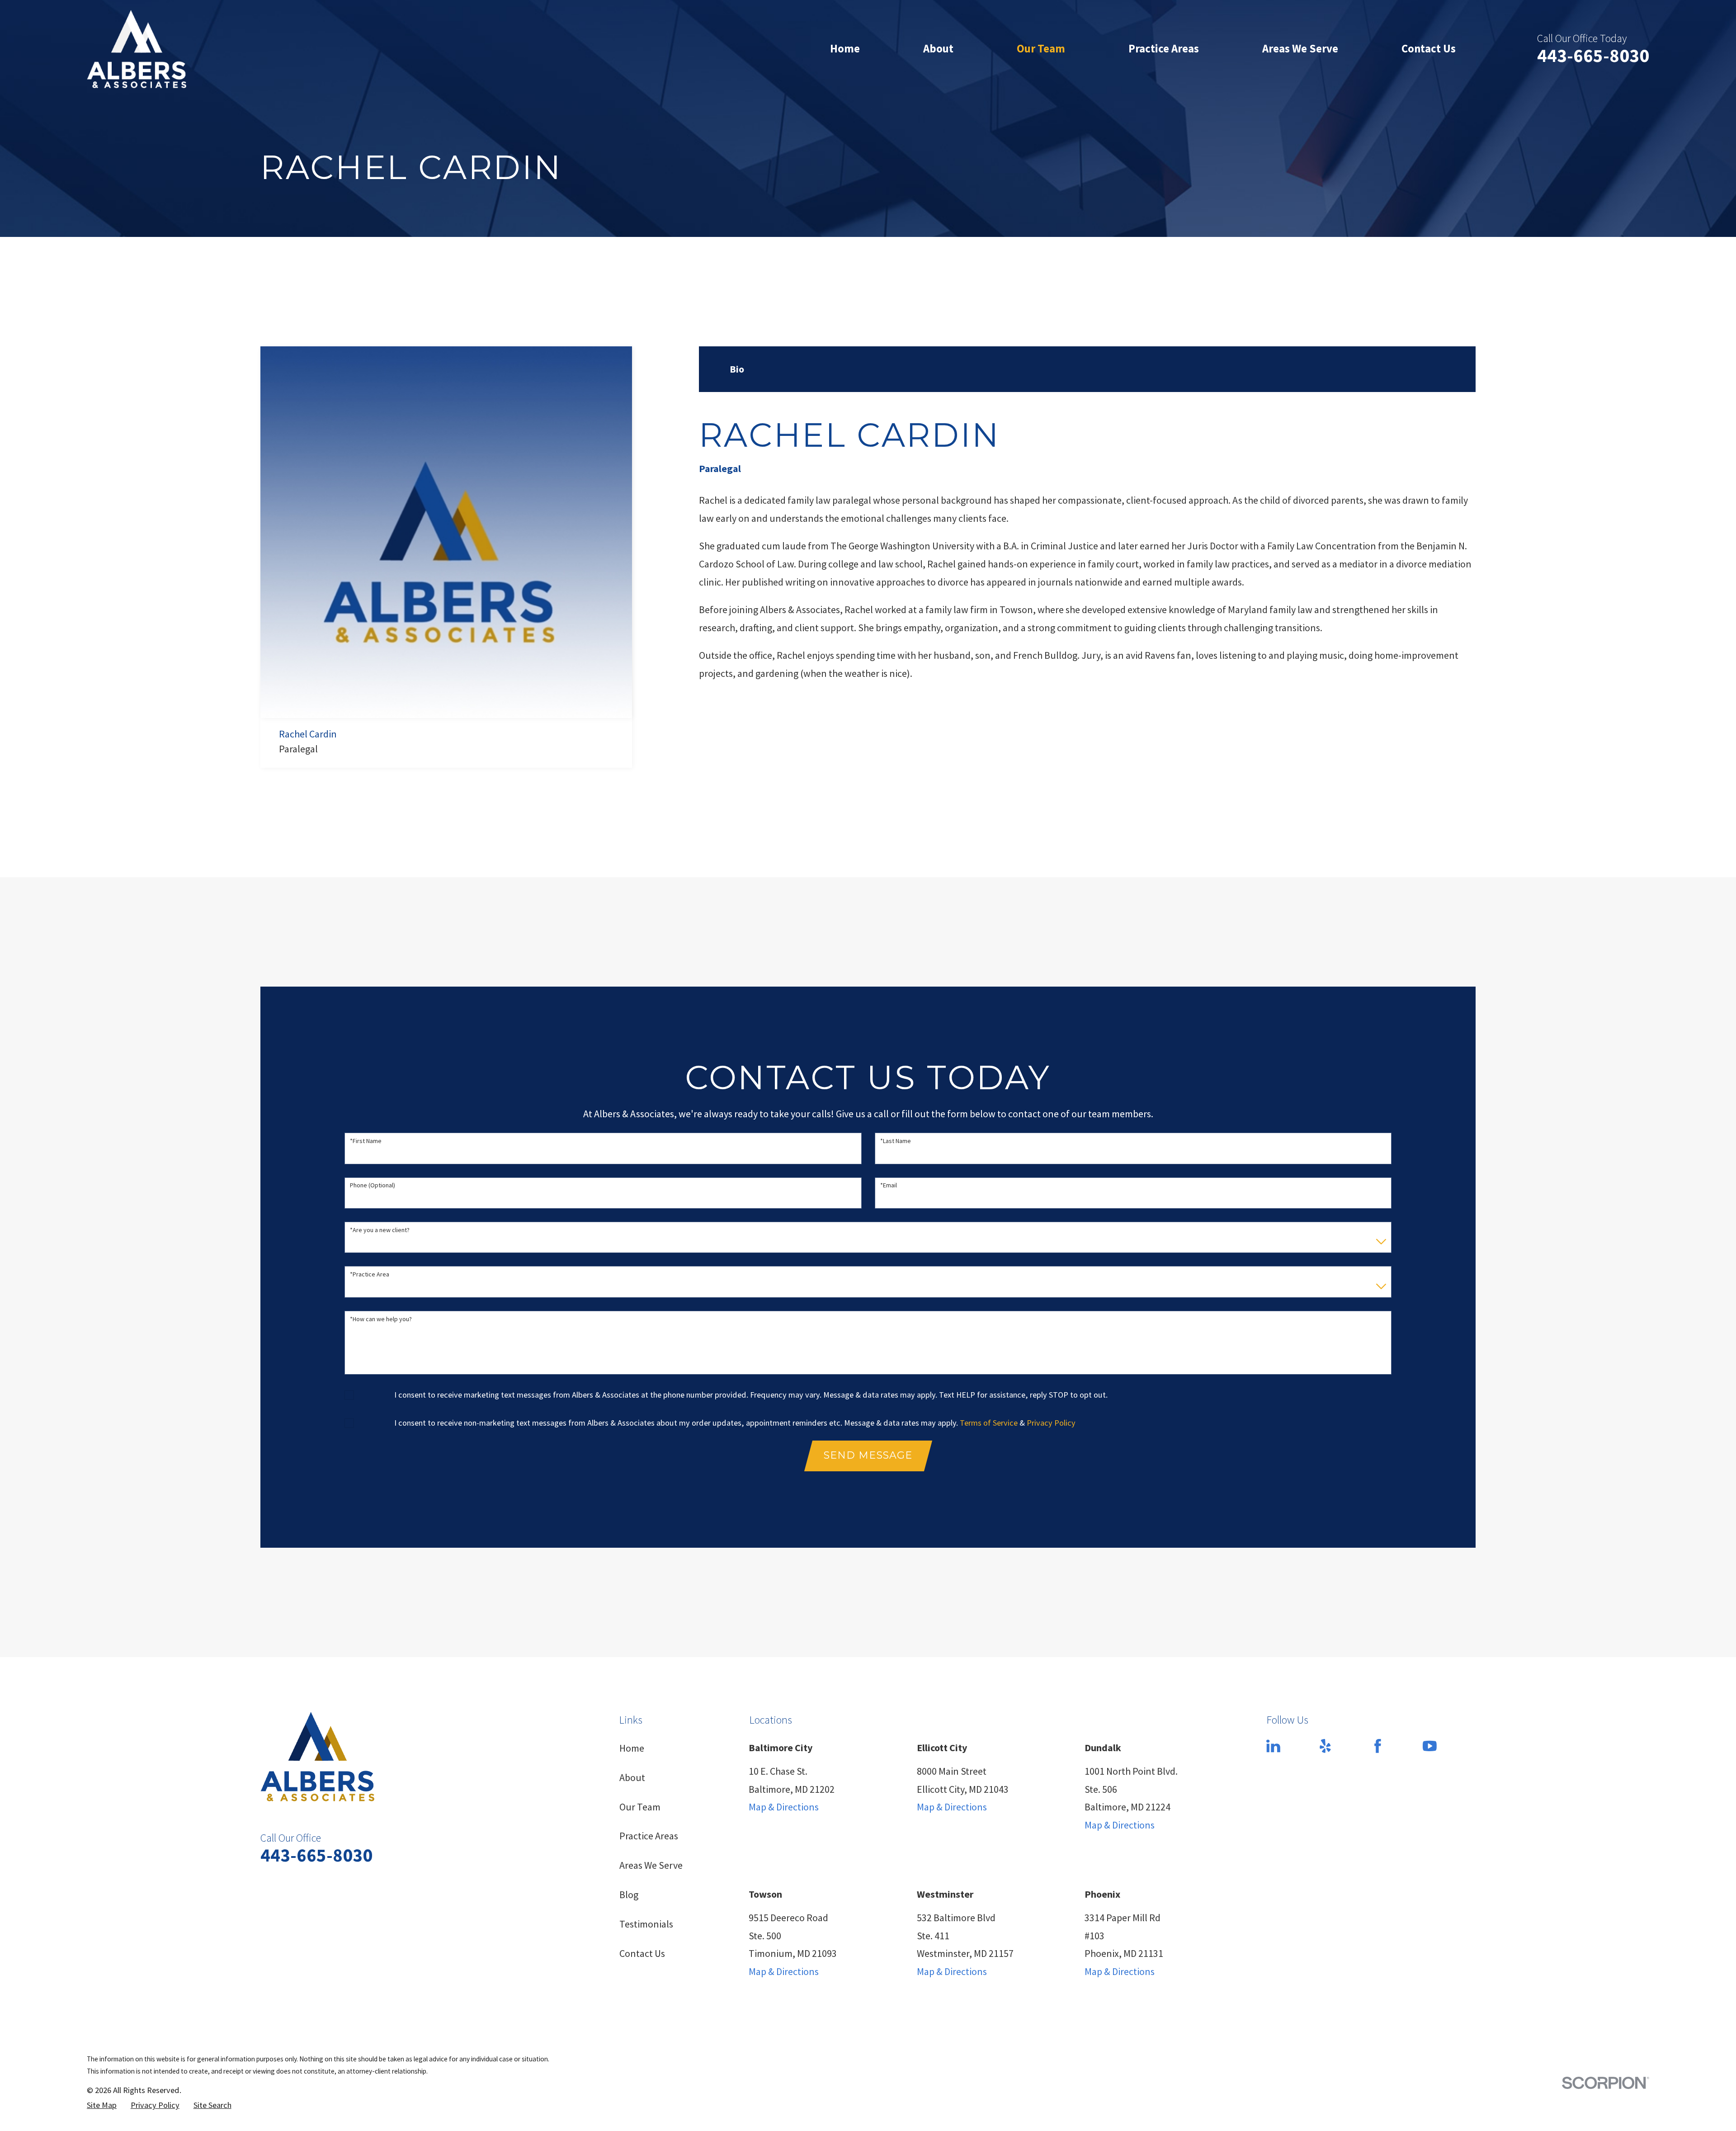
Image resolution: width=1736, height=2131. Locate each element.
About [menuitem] (938, 49)
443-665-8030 (1593, 55)
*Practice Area (370, 1274)
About (632, 1777)
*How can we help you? (381, 1319)
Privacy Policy (1051, 1423)
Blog (629, 1895)
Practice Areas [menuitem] (1164, 49)
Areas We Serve (651, 1865)
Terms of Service (989, 1423)
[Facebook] (1378, 1746)
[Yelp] (1325, 1746)
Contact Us (642, 1953)
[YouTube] (1430, 1746)
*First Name (366, 1141)
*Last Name (896, 1141)
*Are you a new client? (380, 1230)
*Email (889, 1185)
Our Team (640, 1807)
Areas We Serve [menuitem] (1300, 49)
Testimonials (646, 1924)
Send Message (868, 1455)
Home (632, 1748)
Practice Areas (649, 1836)
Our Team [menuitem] (1041, 49)
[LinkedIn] (1273, 1746)
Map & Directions (784, 1807)
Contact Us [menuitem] (1429, 49)
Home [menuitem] (845, 49)
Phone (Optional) (373, 1185)
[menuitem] (102, 2105)
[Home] (137, 49)
